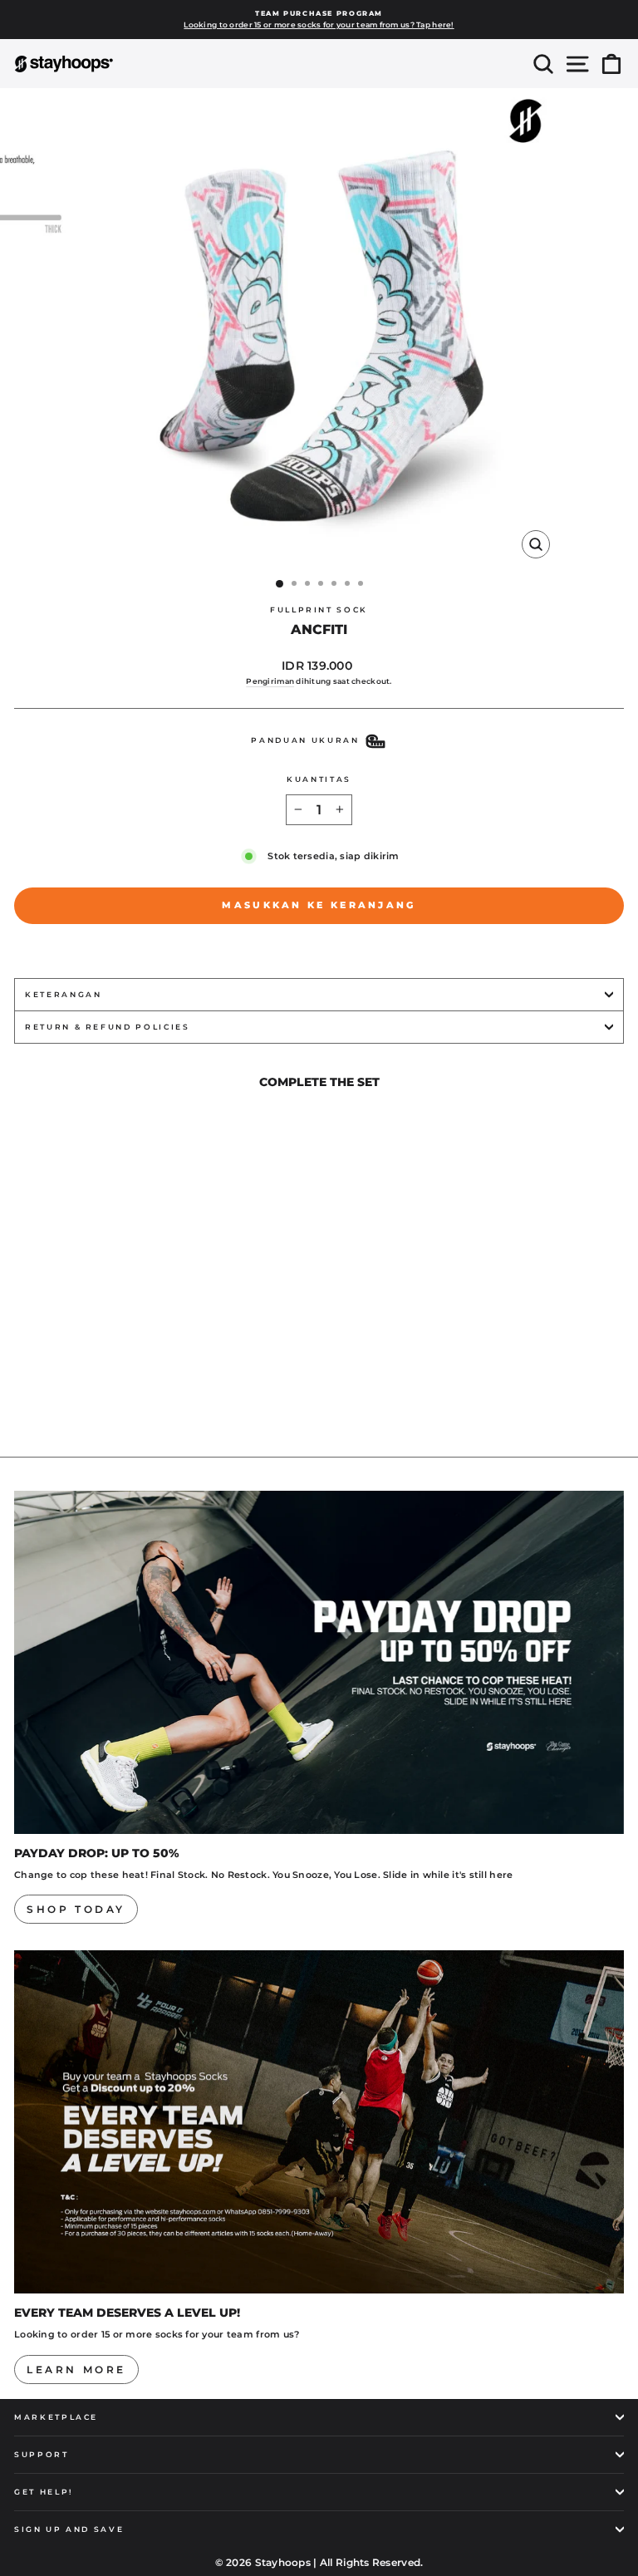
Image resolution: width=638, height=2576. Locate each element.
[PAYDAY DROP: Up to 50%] (319, 1662)
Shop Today (76, 1909)
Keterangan (64, 994)
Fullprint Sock (319, 610)
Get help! (44, 2492)
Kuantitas (319, 779)
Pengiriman (270, 681)
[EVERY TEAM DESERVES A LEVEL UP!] (319, 2122)
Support (42, 2454)
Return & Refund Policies (108, 1027)
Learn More (76, 2370)
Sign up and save (69, 2529)
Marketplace (56, 2417)
